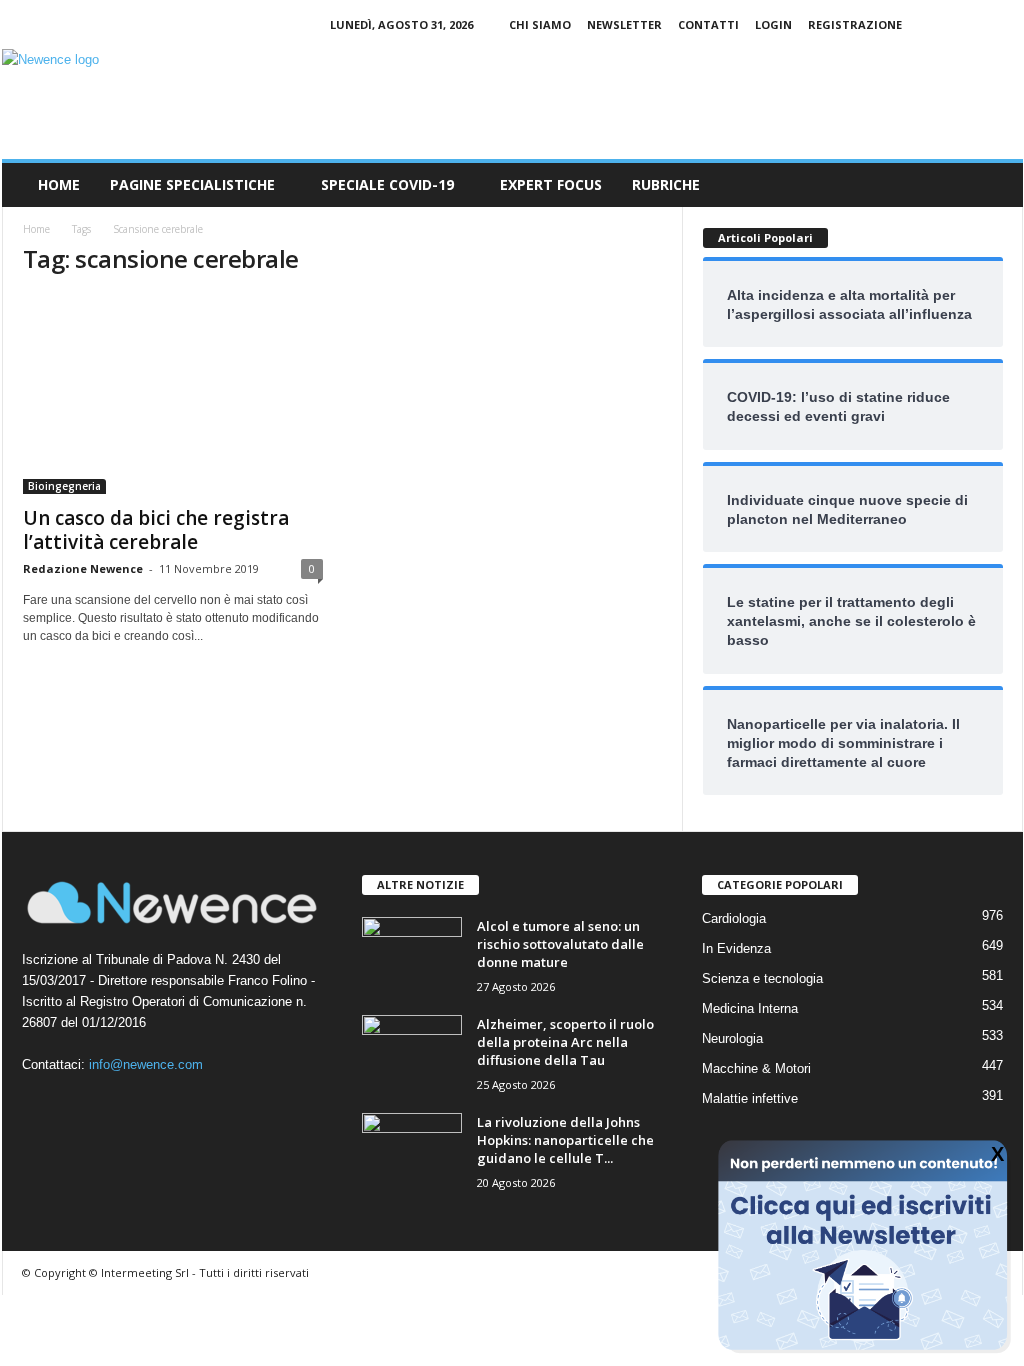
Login (773, 24)
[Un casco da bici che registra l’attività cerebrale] (173, 394)
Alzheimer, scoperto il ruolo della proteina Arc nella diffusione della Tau (565, 1042)
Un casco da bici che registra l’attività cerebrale (156, 530)
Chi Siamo (540, 24)
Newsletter (624, 24)
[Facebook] (946, 24)
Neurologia (732, 1038)
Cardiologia (734, 918)
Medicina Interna (750, 1008)
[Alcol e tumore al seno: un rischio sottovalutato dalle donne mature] (412, 954)
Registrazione (855, 24)
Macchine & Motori (756, 1068)
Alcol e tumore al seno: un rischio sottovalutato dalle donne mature (560, 944)
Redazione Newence (83, 568)
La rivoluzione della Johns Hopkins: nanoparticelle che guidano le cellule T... (565, 1140)
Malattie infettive (750, 1098)
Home (59, 184)
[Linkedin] (977, 24)
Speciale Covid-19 (387, 184)
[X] (1008, 24)
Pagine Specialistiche (192, 184)
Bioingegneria (64, 486)
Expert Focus (551, 184)
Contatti (708, 24)
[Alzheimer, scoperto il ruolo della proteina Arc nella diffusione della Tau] (412, 1052)
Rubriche (666, 184)
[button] (993, 185)
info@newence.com (146, 1064)
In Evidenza (736, 948)
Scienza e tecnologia (762, 978)
